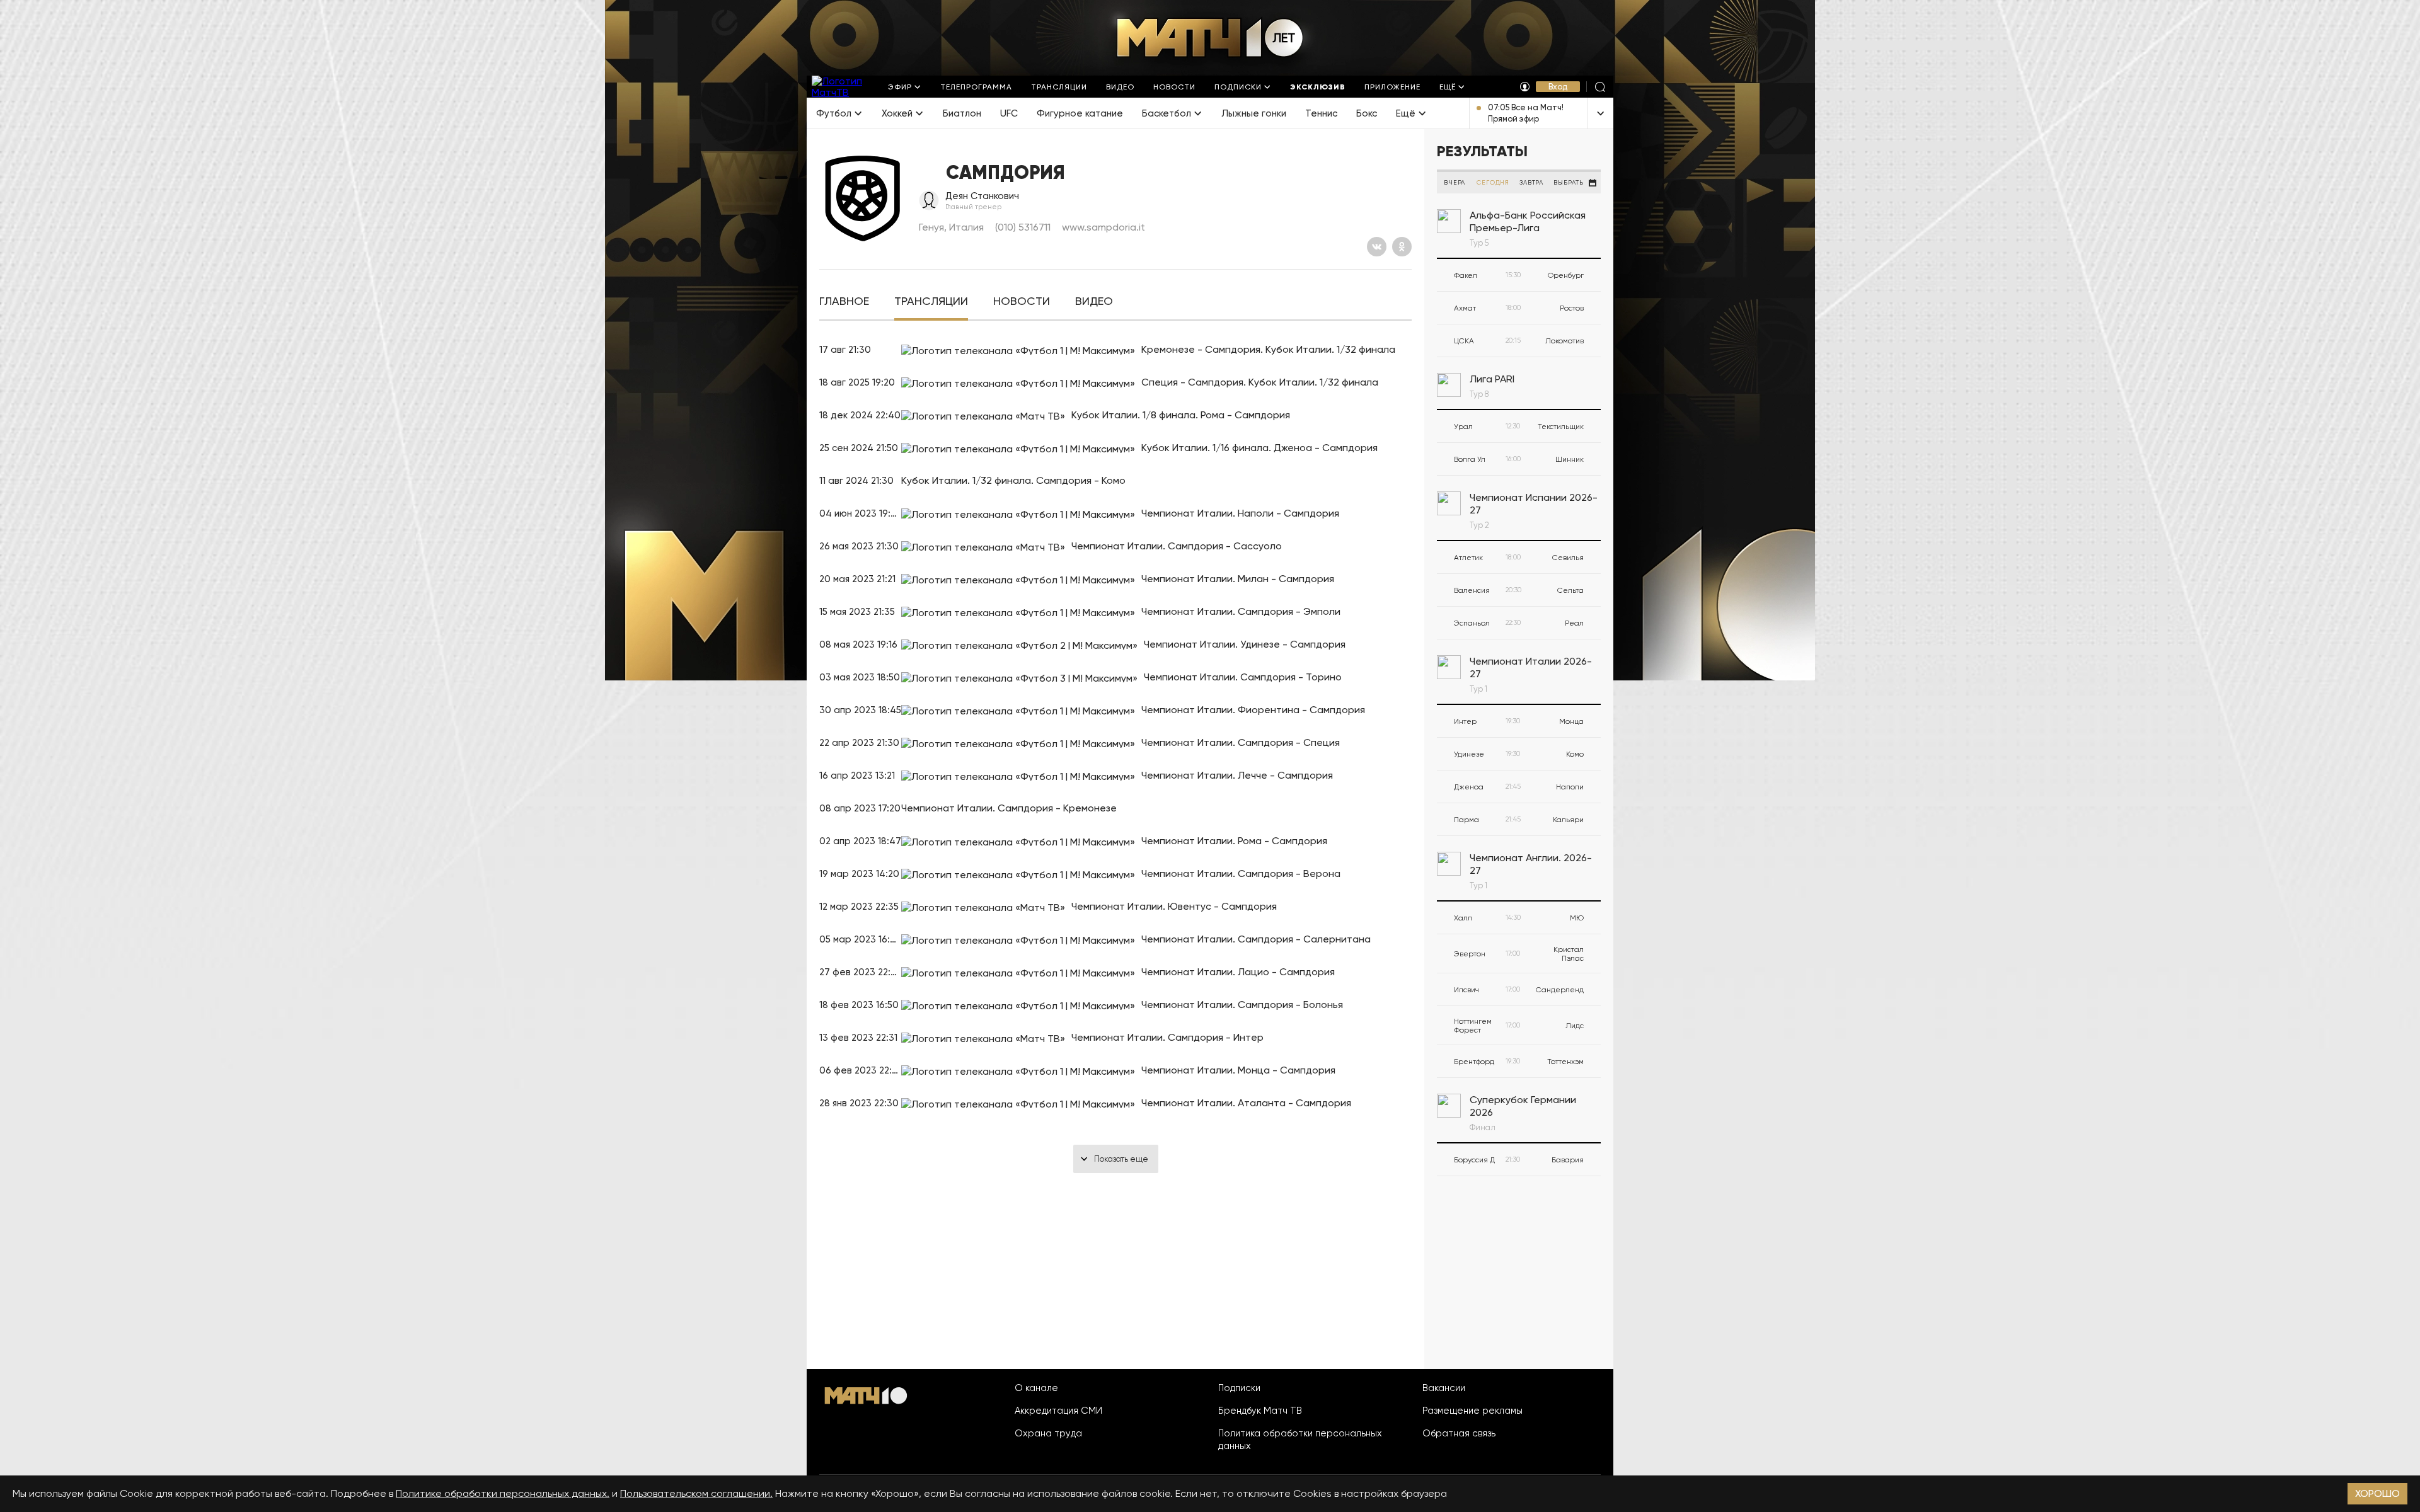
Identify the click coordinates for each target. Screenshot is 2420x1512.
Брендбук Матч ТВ (1260, 1411)
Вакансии (1444, 1388)
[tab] (844, 301)
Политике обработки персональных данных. (503, 1493)
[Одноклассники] (1402, 247)
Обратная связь (1459, 1433)
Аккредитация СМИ (1058, 1411)
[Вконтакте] (1377, 247)
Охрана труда (1048, 1433)
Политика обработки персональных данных (1300, 1440)
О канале (1036, 1388)
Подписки (1239, 1388)
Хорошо (2377, 1493)
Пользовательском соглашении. (696, 1493)
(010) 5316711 (1023, 227)
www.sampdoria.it (1103, 227)
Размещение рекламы (1472, 1411)
